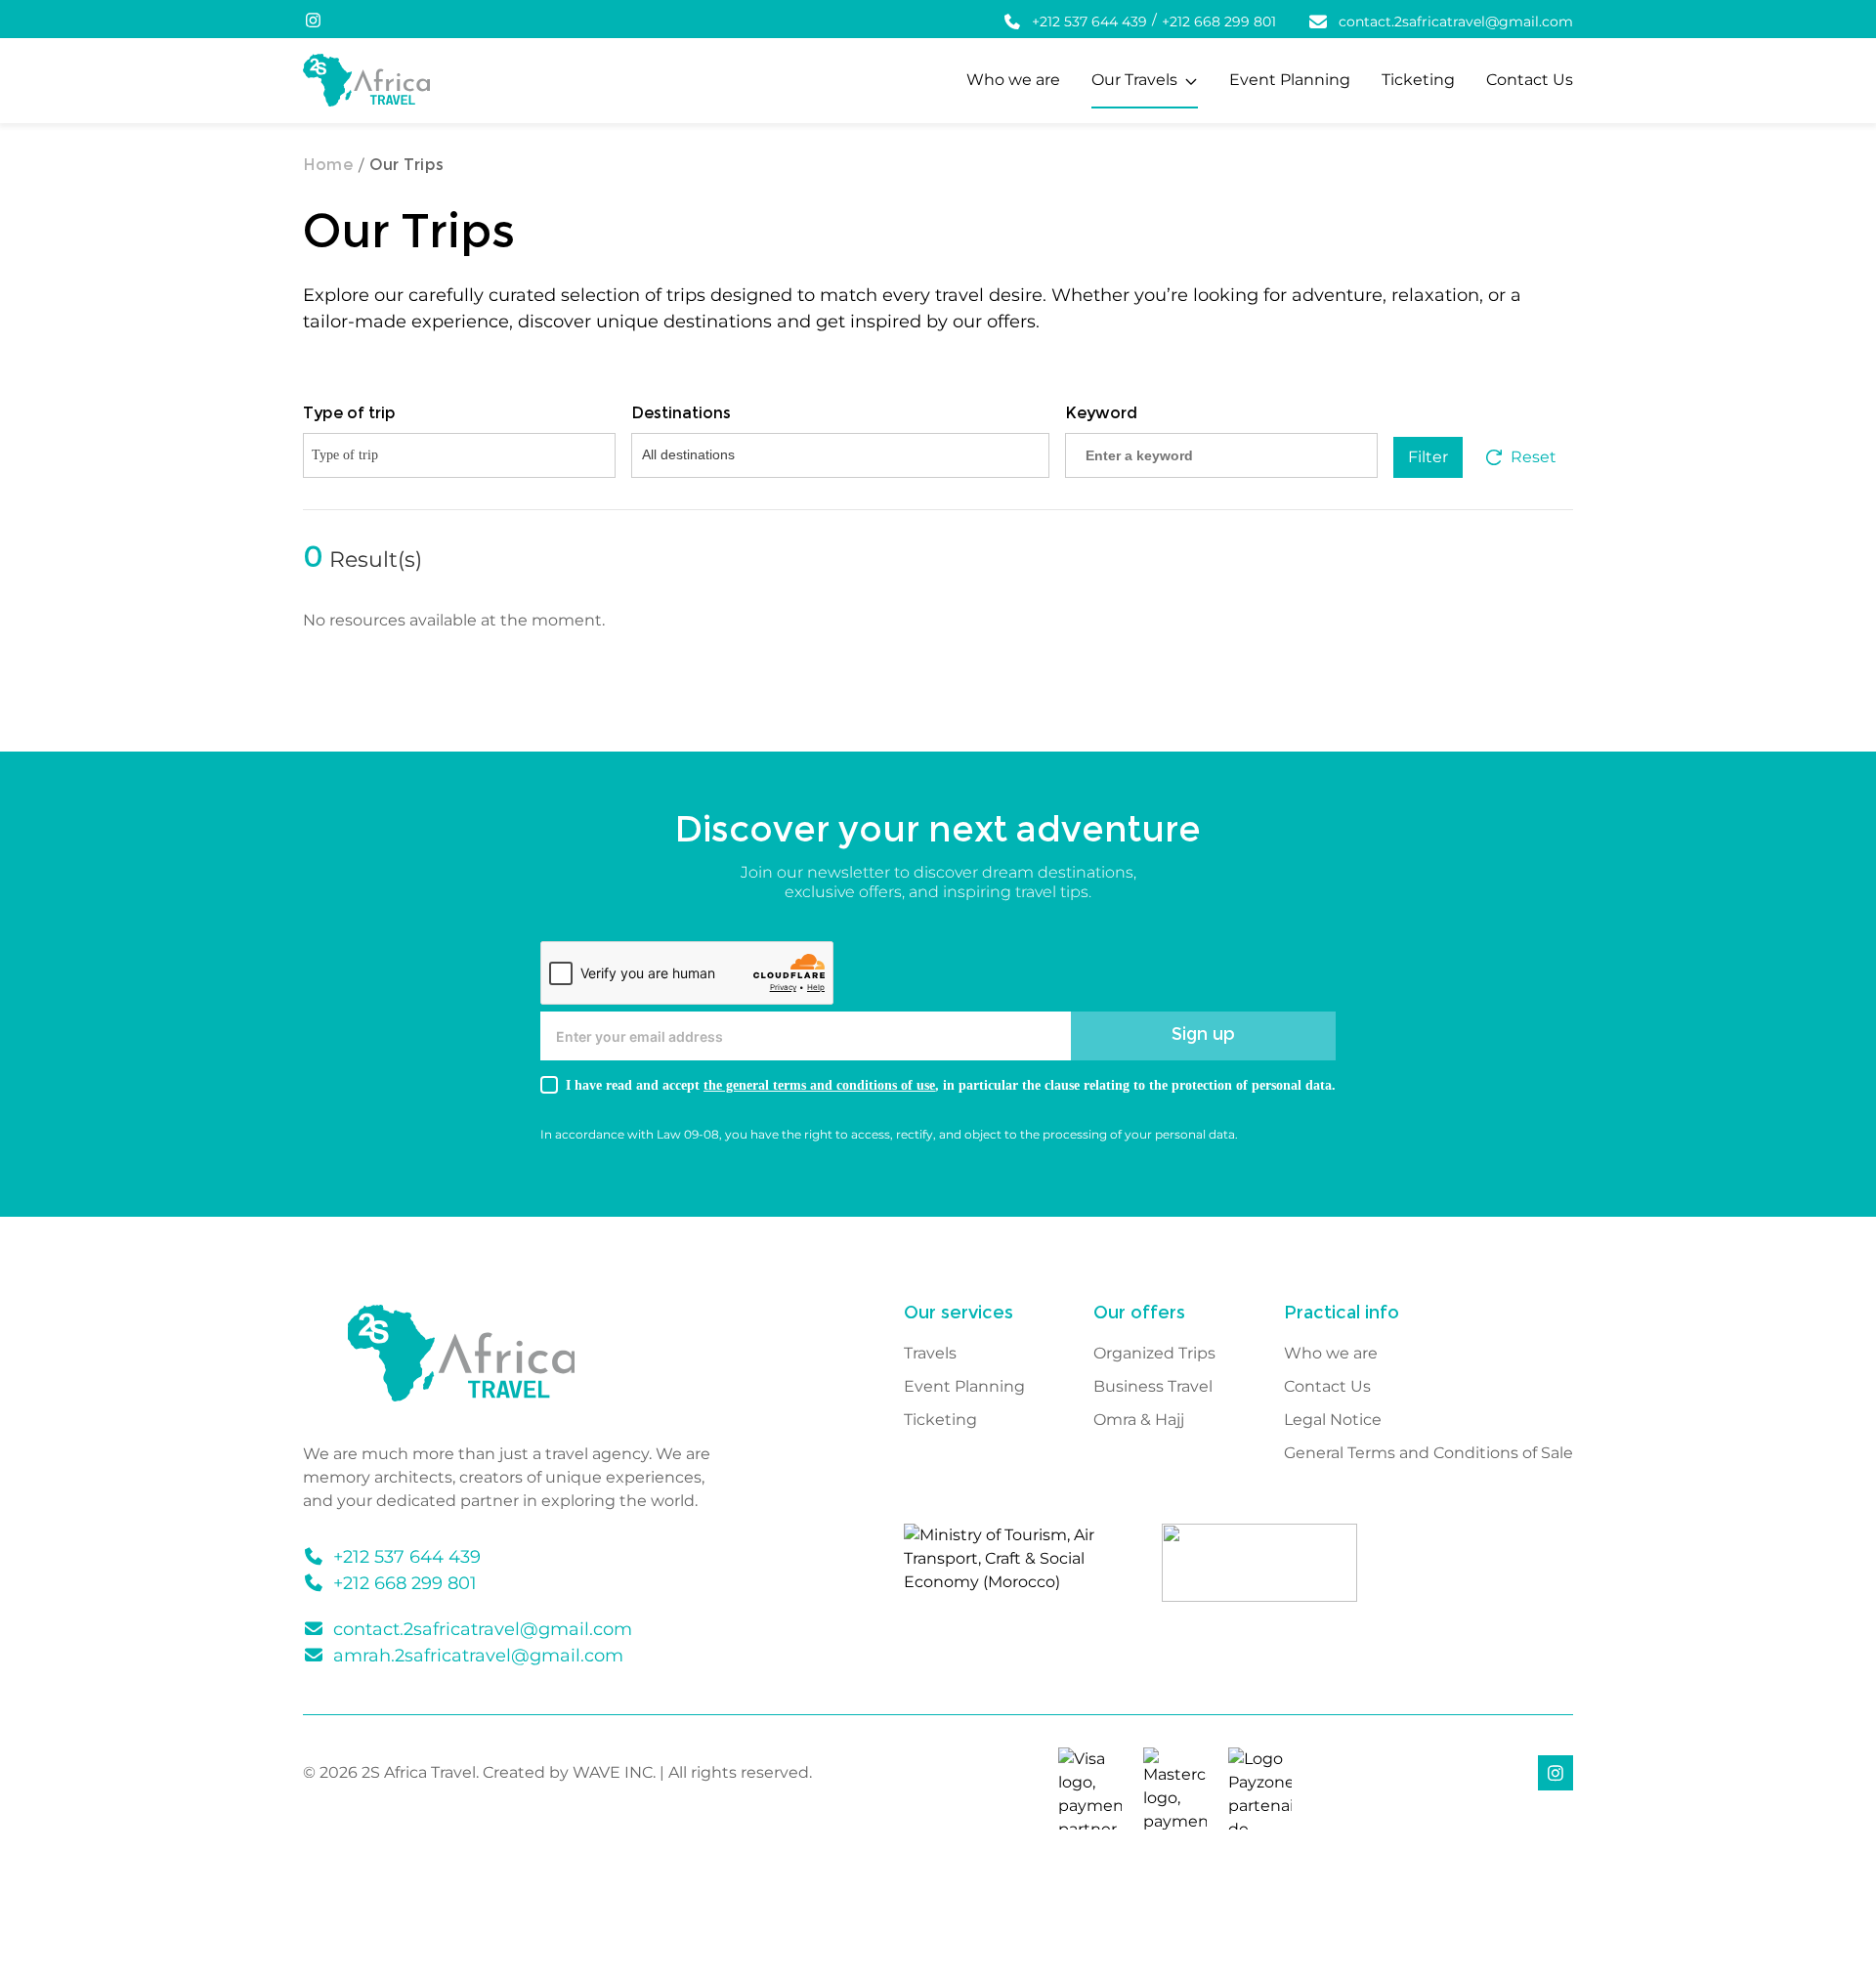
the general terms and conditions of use (819, 1085)
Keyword (1101, 414)
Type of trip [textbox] (345, 455)
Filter (1428, 457)
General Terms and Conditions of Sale (1428, 1453)
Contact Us (1530, 80)
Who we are (1013, 80)
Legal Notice (1333, 1420)
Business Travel (1153, 1387)
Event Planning (1290, 80)
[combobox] (459, 455)
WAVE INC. (614, 1772)
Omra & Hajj (1139, 1420)
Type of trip (349, 414)
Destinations (681, 414)
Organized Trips (1154, 1354)
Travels (930, 1354)
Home (328, 166)
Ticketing (1418, 80)
